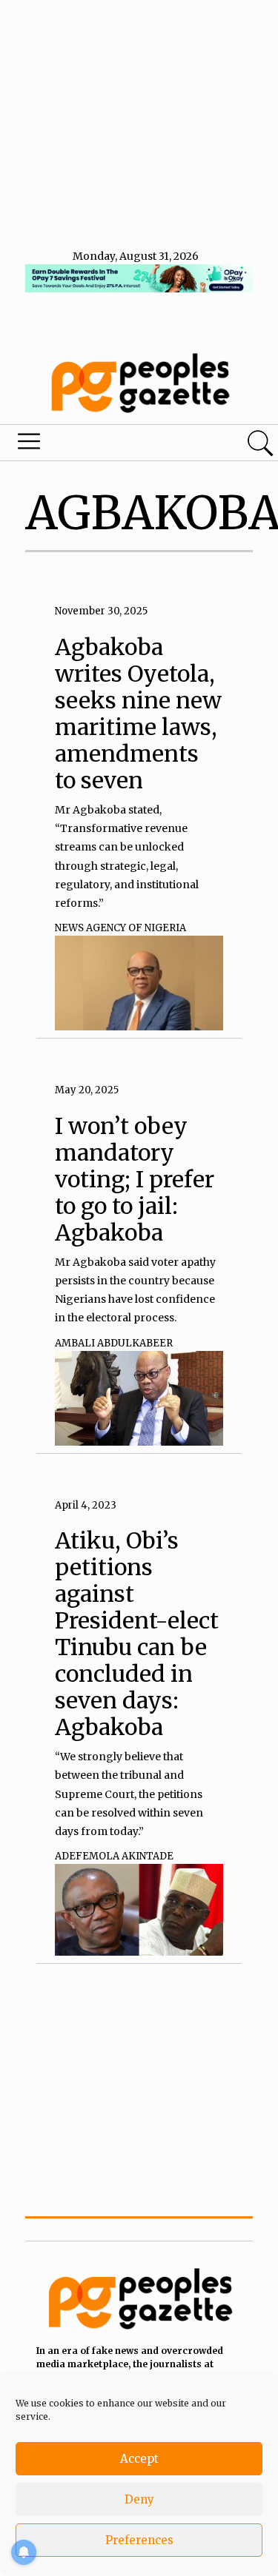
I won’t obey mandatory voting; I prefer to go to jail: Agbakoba (135, 1179)
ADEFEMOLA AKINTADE (114, 1856)
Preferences (139, 2540)
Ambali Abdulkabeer (114, 1343)
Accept (139, 2459)
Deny (139, 2499)
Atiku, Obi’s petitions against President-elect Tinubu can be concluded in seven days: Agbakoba (137, 1634)
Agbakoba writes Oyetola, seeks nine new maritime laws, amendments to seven (138, 714)
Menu (95, 445)
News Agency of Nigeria (120, 928)
